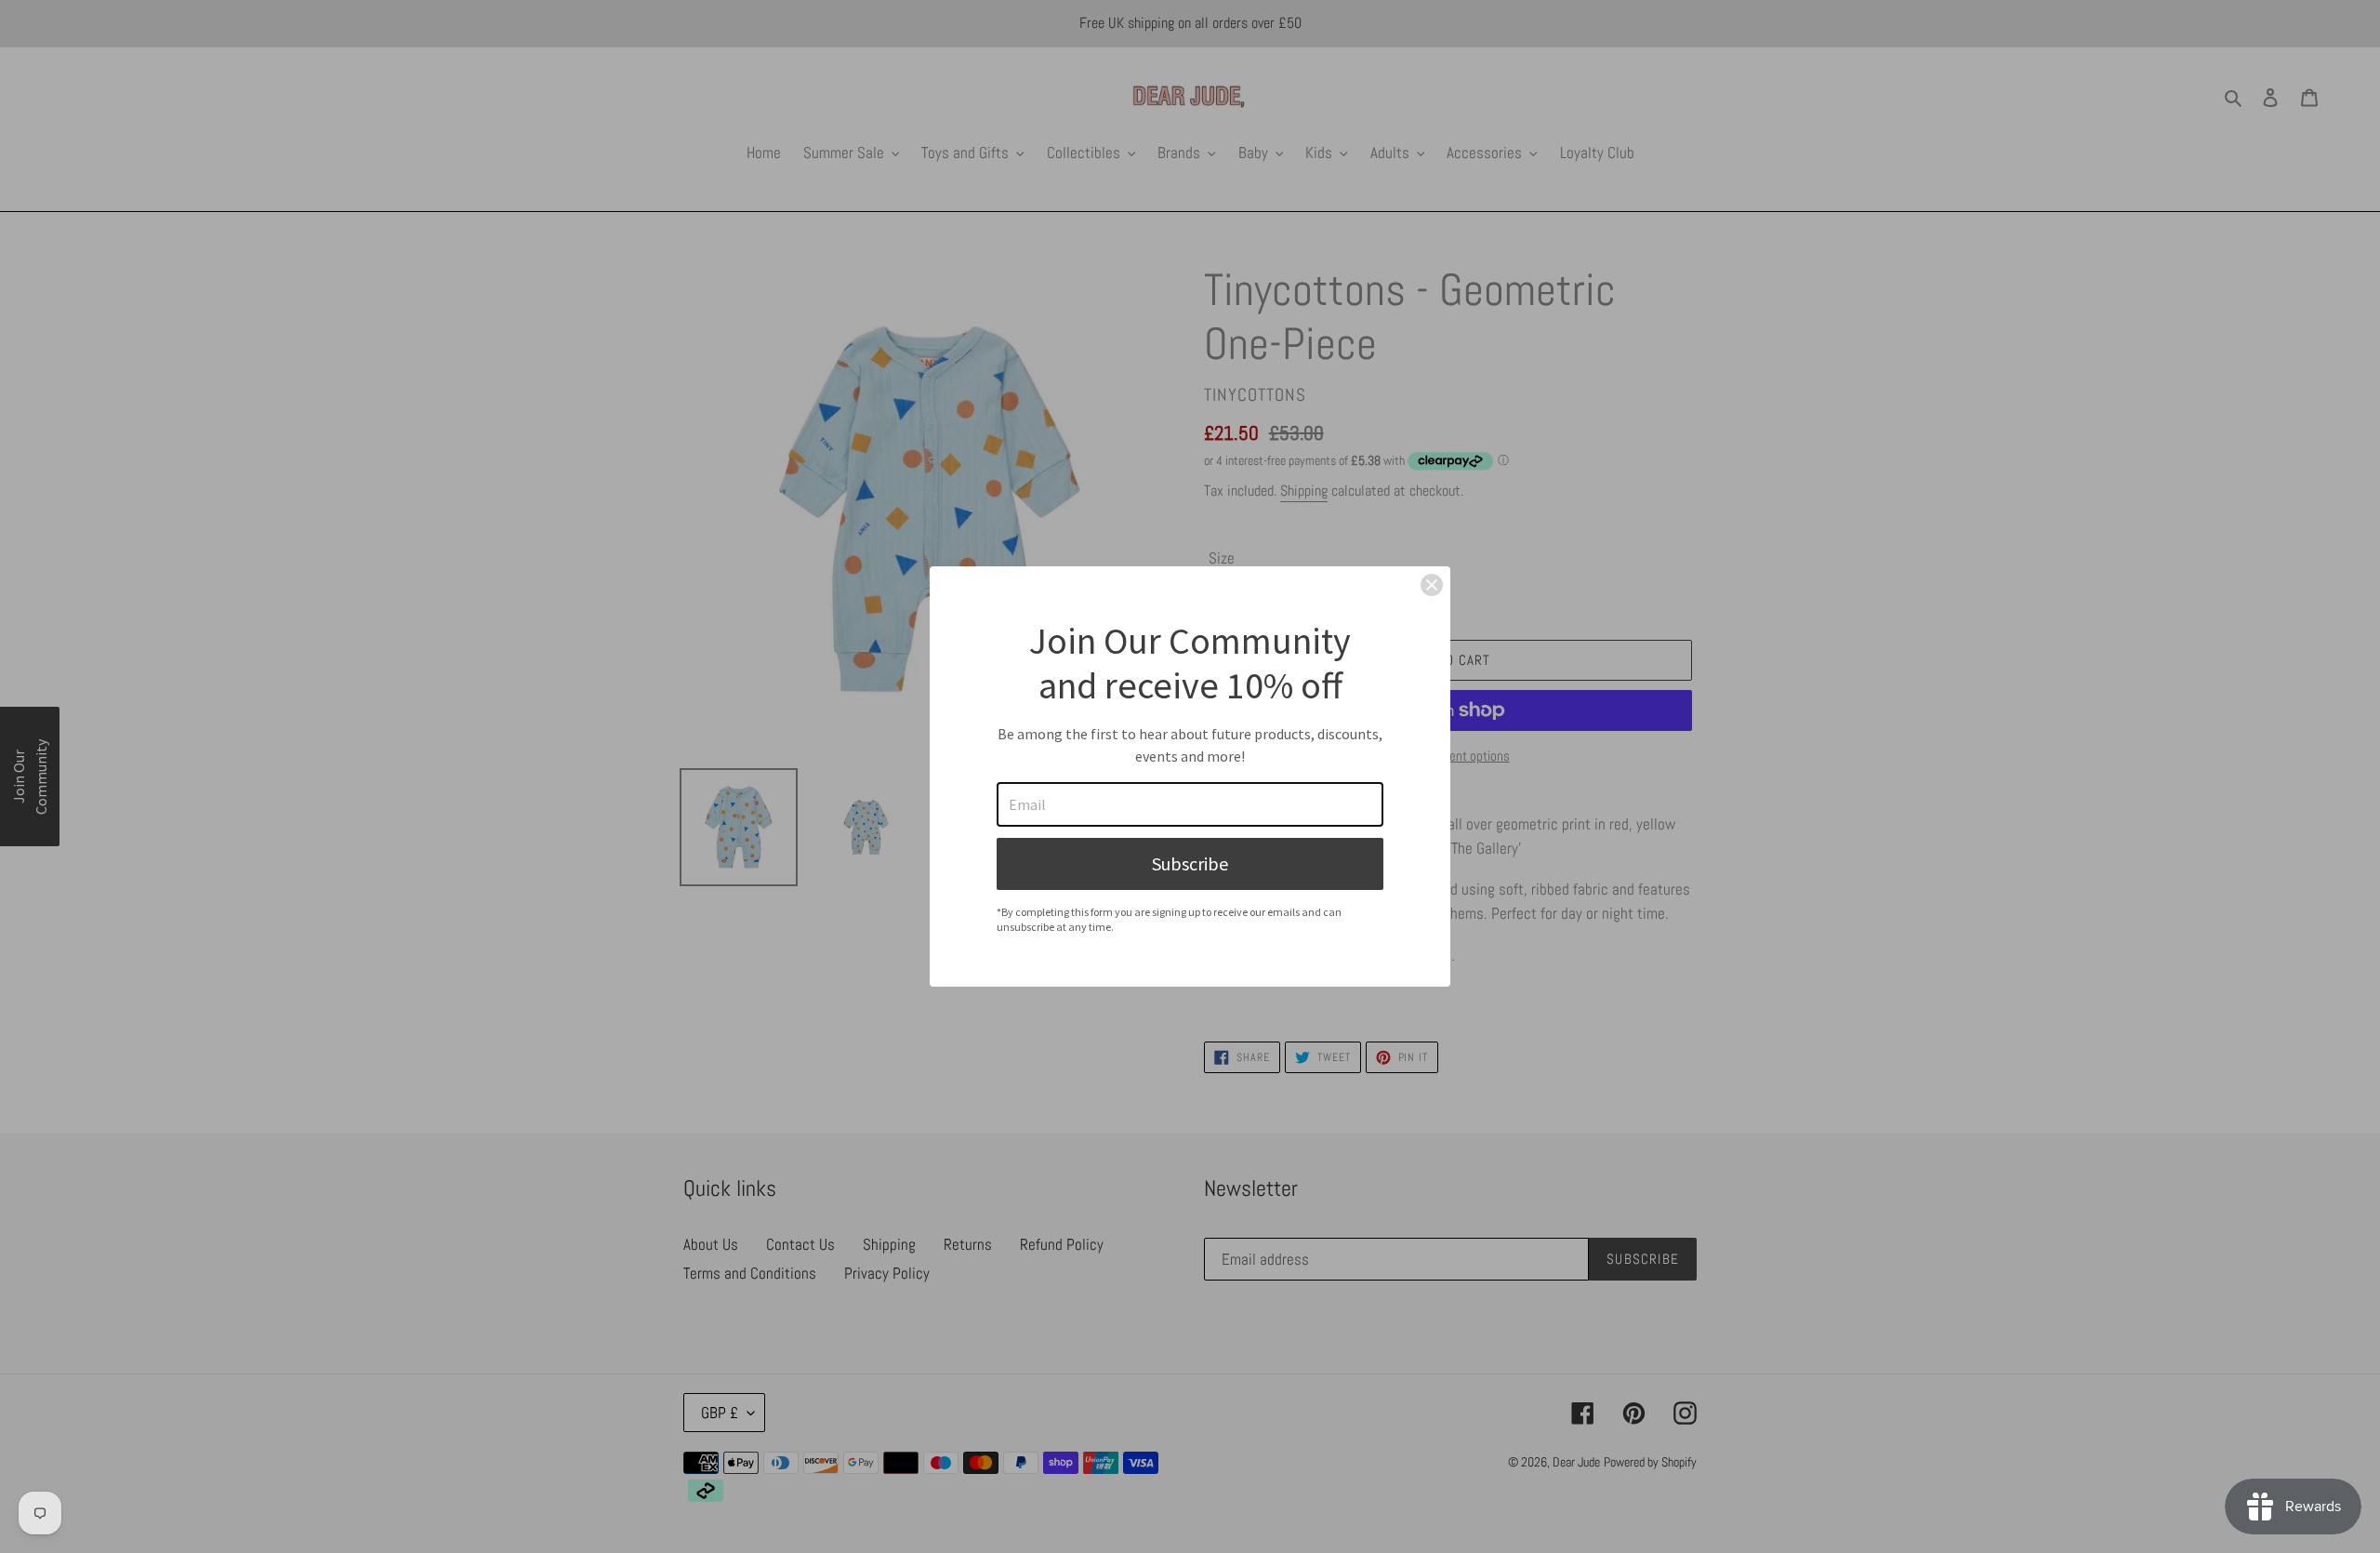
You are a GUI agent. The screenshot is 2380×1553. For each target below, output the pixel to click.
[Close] (1432, 585)
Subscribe (1190, 863)
